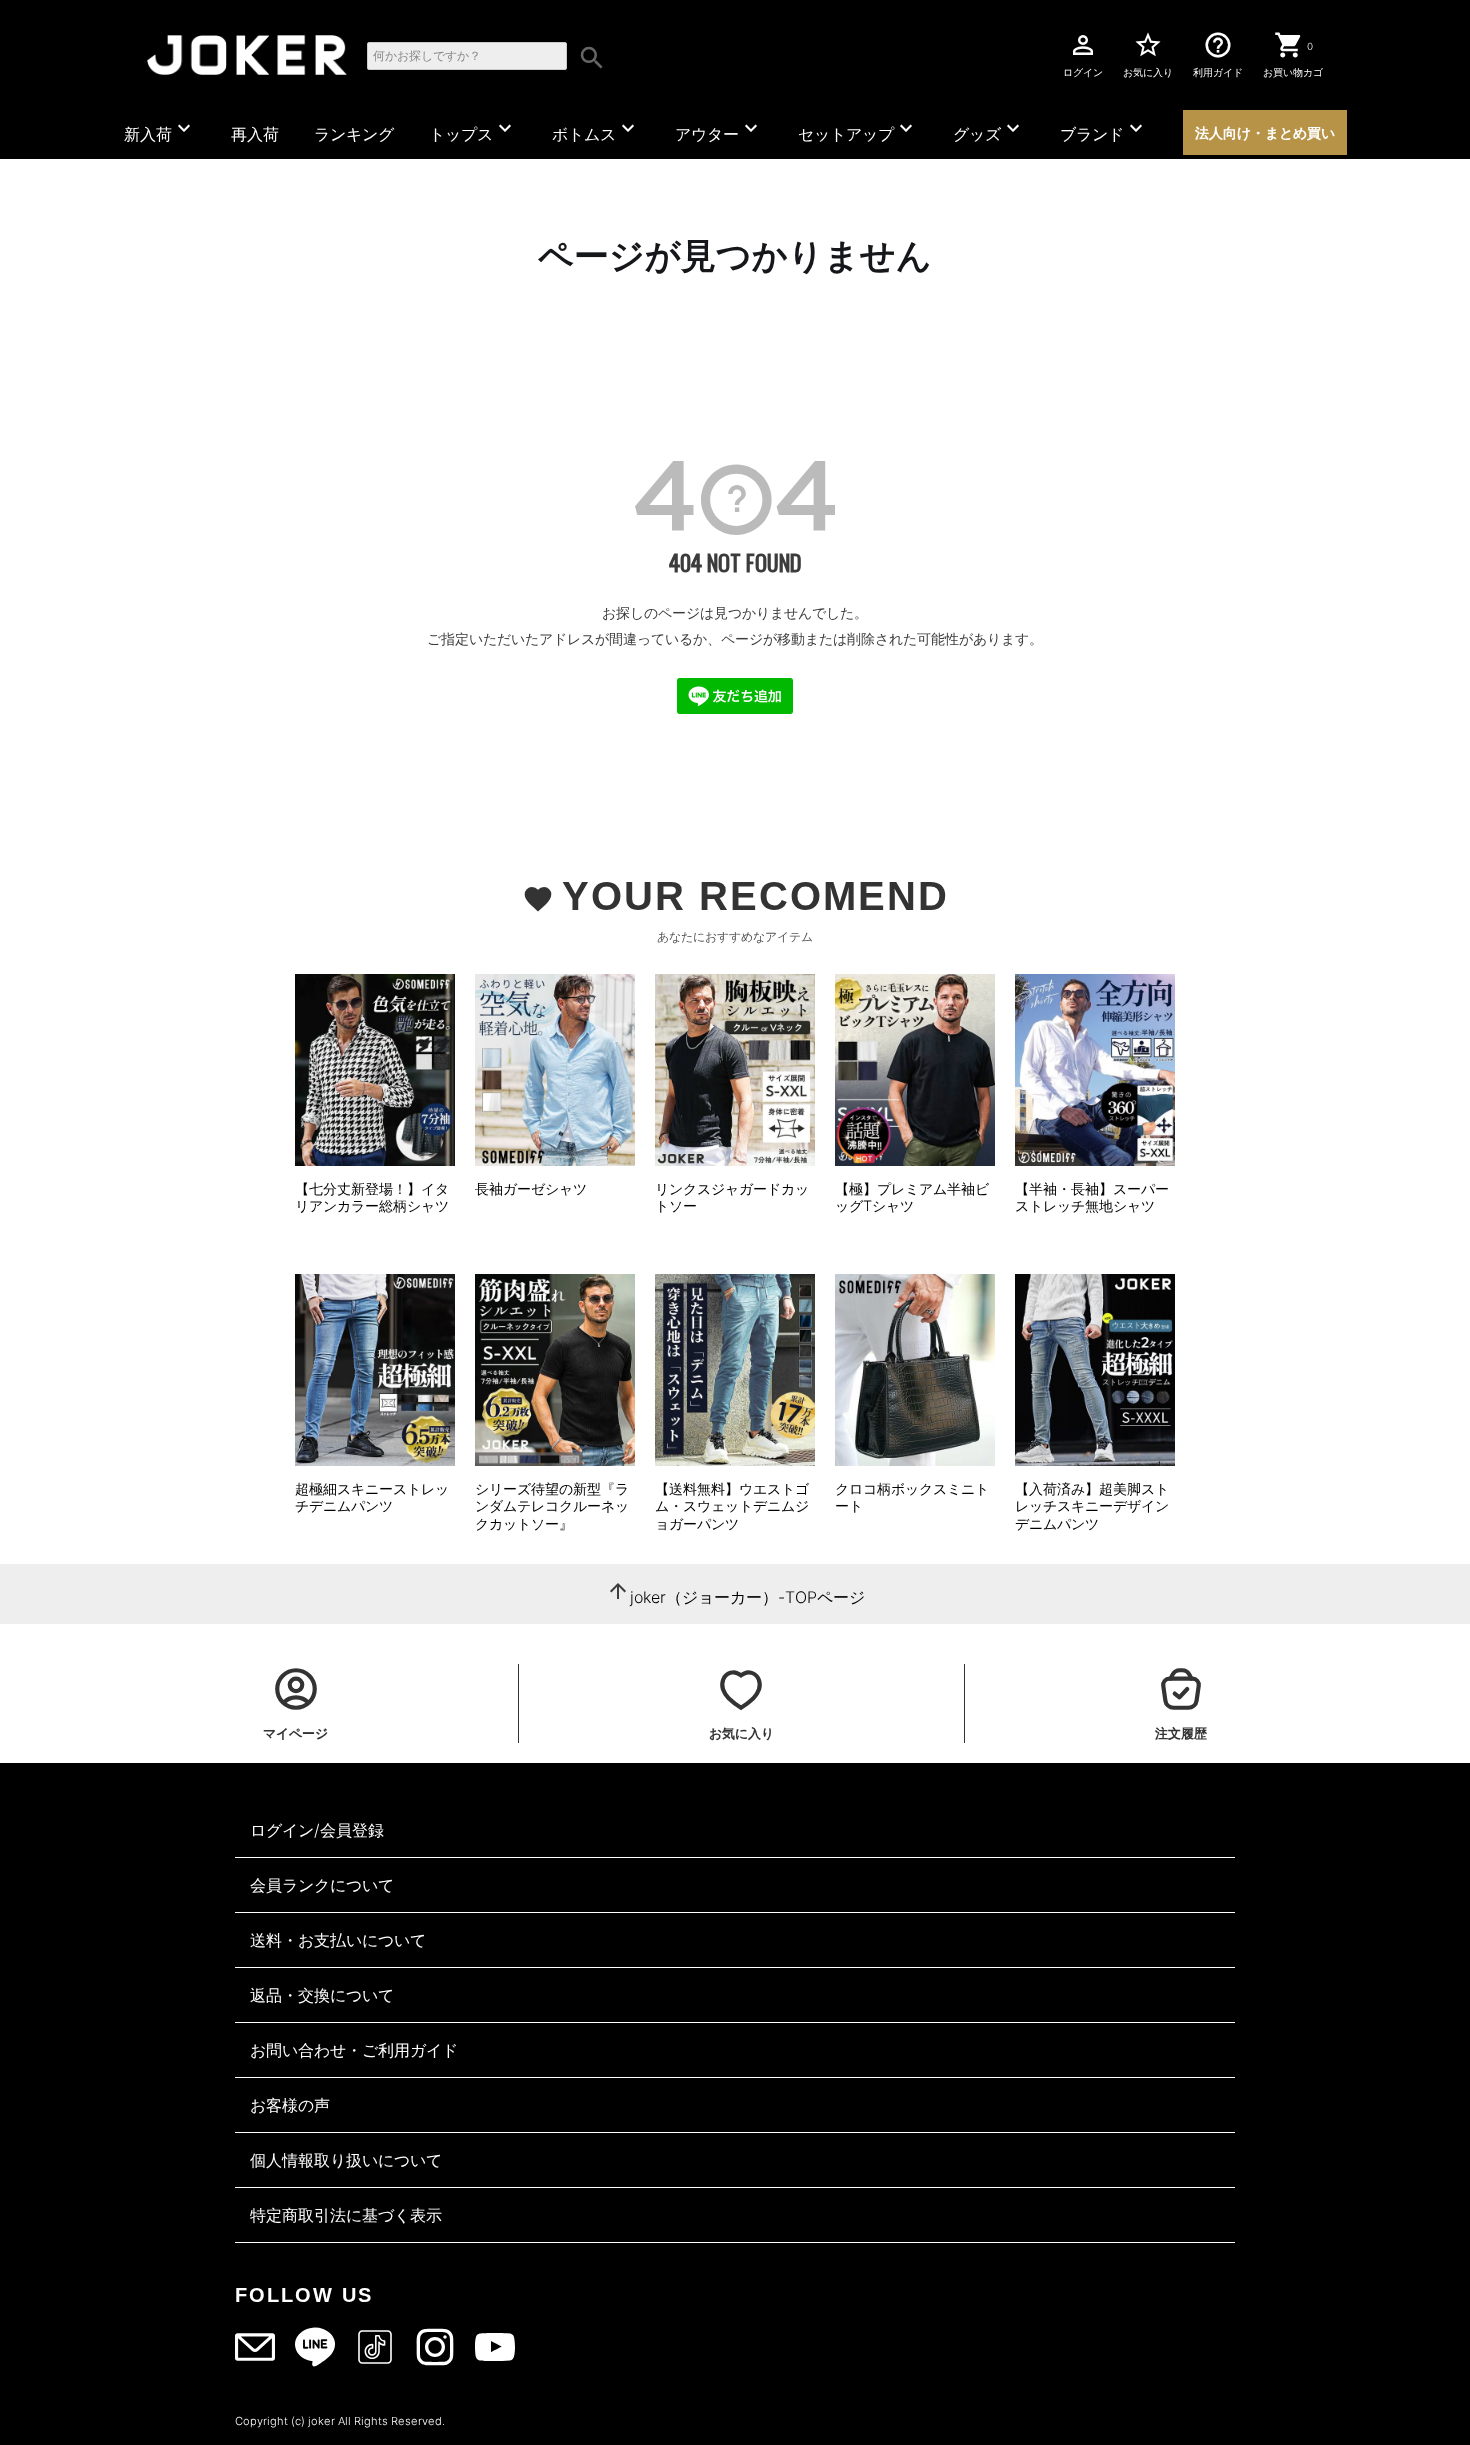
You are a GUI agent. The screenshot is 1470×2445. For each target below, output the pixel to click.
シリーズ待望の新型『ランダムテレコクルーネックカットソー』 (552, 1506)
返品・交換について (322, 1995)
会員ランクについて (322, 1885)
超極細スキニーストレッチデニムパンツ (372, 1497)
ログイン (1083, 54)
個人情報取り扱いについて (346, 2160)
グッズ (989, 130)
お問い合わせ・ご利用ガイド (354, 2050)
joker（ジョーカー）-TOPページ (747, 1597)
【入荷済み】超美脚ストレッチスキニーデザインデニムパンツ (1092, 1506)
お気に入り (1148, 54)
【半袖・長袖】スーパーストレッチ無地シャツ (1092, 1197)
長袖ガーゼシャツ (531, 1188)
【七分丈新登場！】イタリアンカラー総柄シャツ (372, 1197)
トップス (473, 130)
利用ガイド (1218, 54)
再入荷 (255, 134)
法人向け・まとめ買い (1265, 132)
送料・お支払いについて (338, 1940)
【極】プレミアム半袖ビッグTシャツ (912, 1197)
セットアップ (858, 130)
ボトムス (596, 130)
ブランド (1104, 130)
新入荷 (160, 130)
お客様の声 (290, 2105)
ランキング (354, 134)
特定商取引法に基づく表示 (346, 2215)
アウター (719, 130)
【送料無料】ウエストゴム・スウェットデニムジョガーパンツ (732, 1506)
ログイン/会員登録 (317, 1830)
